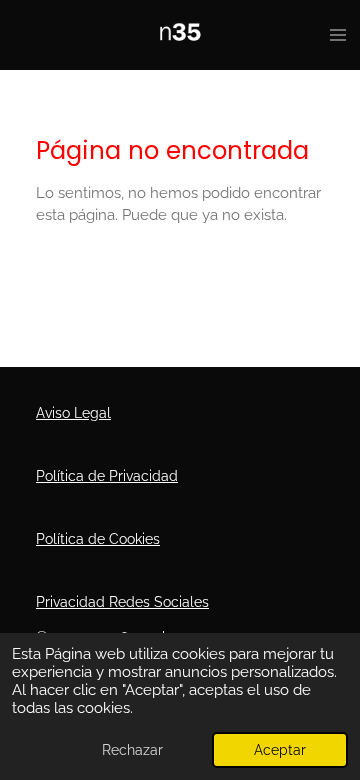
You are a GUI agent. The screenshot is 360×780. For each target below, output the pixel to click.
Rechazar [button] (132, 750)
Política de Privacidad (107, 476)
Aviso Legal (73, 413)
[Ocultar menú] (338, 35)
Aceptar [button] (280, 750)
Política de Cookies (98, 539)
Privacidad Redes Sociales (122, 602)
